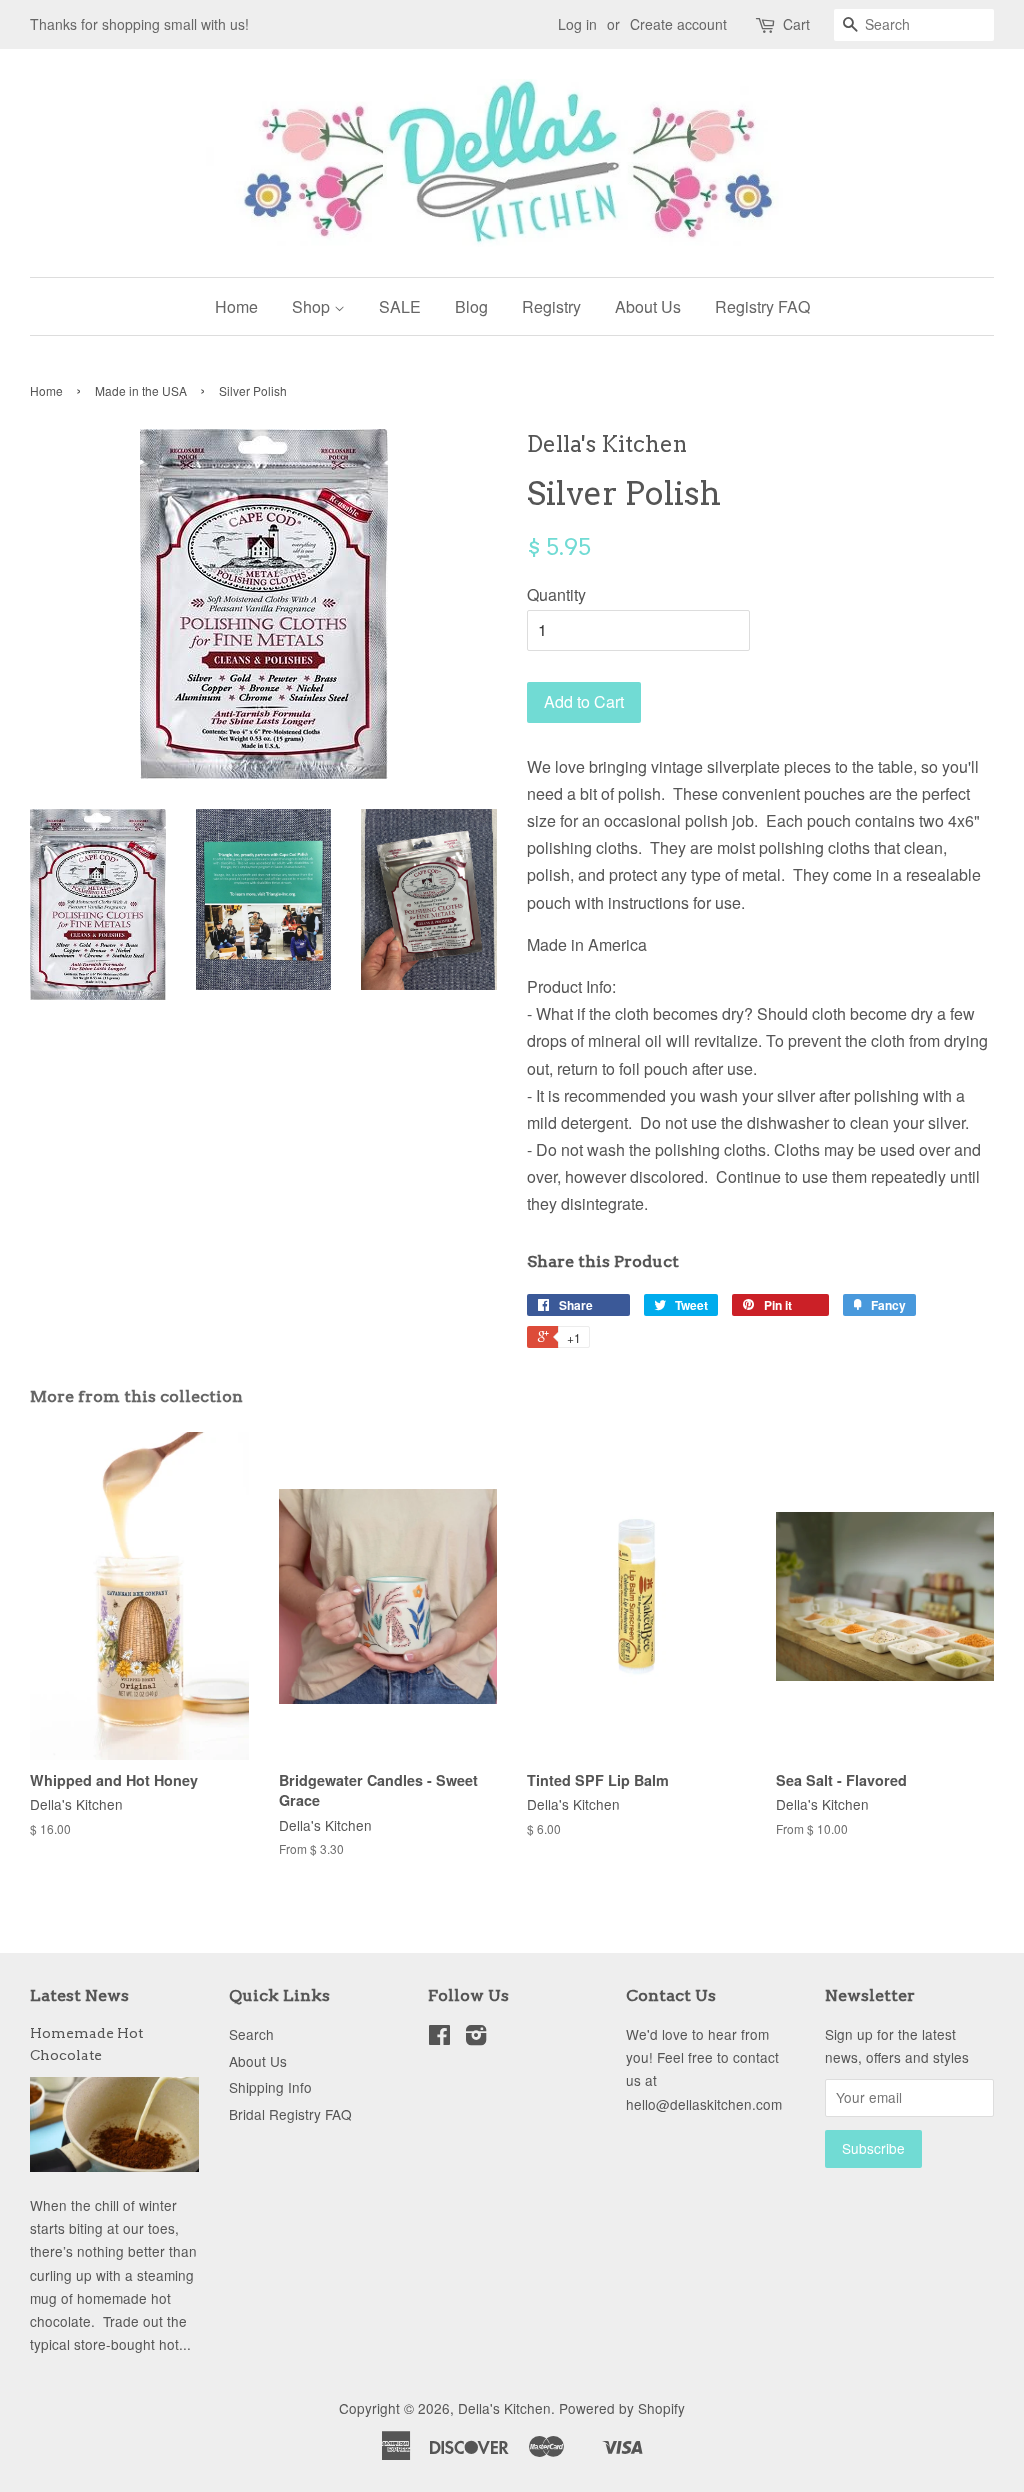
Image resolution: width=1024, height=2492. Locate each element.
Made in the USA (141, 390)
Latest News (79, 1995)
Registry (551, 306)
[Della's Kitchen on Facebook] (439, 2038)
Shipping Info (270, 2087)
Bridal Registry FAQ (290, 2114)
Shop (313, 306)
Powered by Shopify (622, 2408)
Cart (796, 24)
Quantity (556, 594)
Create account (678, 24)
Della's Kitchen (504, 2408)
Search (251, 2034)
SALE (400, 306)
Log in (577, 24)
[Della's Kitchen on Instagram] (476, 2038)
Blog (471, 306)
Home (236, 306)
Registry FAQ (762, 306)
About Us (648, 306)
